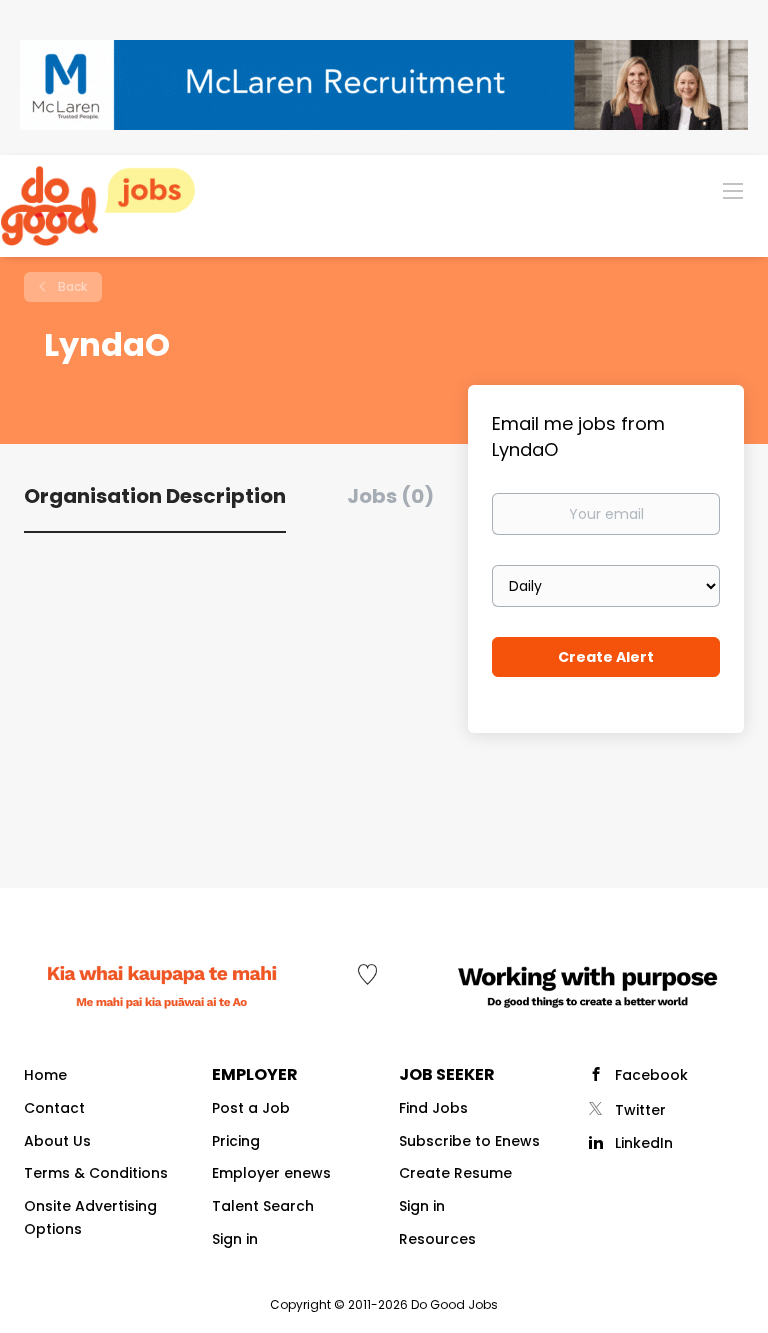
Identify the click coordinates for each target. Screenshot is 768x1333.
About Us (57, 1141)
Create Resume (455, 1173)
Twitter (640, 1110)
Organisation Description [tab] (155, 496)
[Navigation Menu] (733, 190)
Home (45, 1075)
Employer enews (271, 1173)
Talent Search (263, 1206)
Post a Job (251, 1108)
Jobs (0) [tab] (390, 496)
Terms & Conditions (96, 1173)
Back (71, 286)
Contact (54, 1108)
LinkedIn (644, 1143)
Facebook (651, 1075)
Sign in (235, 1239)
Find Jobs (433, 1108)
